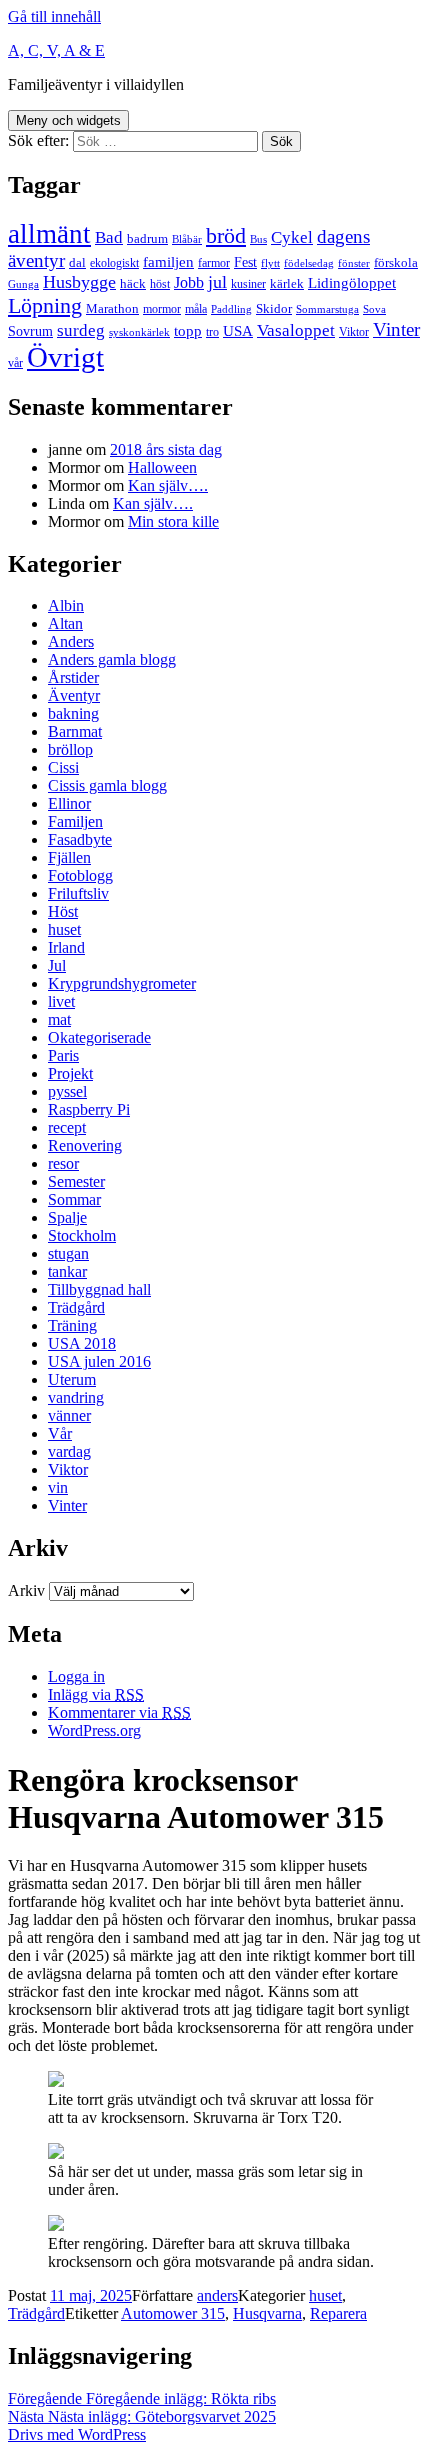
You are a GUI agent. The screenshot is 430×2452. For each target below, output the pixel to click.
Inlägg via (96, 1694)
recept (67, 1127)
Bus (258, 239)
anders (217, 2295)
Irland (66, 947)
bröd (226, 236)
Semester (76, 1181)
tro (212, 332)
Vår (60, 1433)
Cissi (63, 767)
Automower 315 (173, 2313)
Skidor (274, 308)
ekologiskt (114, 263)
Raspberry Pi (89, 1109)
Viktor (354, 332)
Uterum (72, 1379)
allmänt (49, 234)
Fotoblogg (80, 875)
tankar (67, 1271)
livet (61, 1001)
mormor (162, 309)
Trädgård (76, 1307)
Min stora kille (173, 521)
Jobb (189, 282)
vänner (69, 1415)
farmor (214, 263)
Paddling (231, 309)
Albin (66, 605)
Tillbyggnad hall (99, 1289)
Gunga (23, 284)
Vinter (396, 329)
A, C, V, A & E (56, 50)
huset (64, 929)
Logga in (76, 1676)
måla (196, 309)
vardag (69, 1451)
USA (238, 331)
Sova (374, 309)
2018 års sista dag (166, 449)
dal (77, 262)
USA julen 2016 (99, 1361)
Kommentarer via (119, 1712)
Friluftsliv (78, 893)
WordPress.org (94, 1730)
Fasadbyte (80, 839)
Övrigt (65, 357)
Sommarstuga (327, 309)
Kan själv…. (168, 485)
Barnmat (75, 731)
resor (63, 1163)
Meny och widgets (68, 120)
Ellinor (69, 803)
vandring (76, 1397)
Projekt (70, 1073)
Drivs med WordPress (77, 2434)
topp (188, 331)
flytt (270, 263)
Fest (245, 262)
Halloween (162, 467)
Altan (65, 623)
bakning (73, 713)
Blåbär (187, 239)
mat (59, 1019)
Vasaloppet (296, 330)
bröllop (70, 749)
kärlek (287, 283)
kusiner (248, 284)
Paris (63, 1055)
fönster (354, 263)
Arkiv (26, 1590)
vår (15, 363)
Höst (63, 911)
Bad (109, 237)
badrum (147, 238)
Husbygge (79, 282)
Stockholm (82, 1235)
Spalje (67, 1217)
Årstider (73, 677)
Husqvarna (267, 2313)
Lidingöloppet (352, 283)
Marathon (112, 308)
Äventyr (74, 695)
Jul (57, 965)
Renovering (85, 1145)
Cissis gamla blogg (107, 785)
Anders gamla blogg (112, 659)
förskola (396, 262)
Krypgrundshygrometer (122, 983)
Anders (71, 641)
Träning (72, 1325)
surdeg (81, 330)
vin (58, 1487)
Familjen (75, 821)
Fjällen (69, 857)
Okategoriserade (99, 1037)
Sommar (74, 1199)
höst (160, 284)
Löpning (45, 305)
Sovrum (30, 331)
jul (217, 282)
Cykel (292, 237)
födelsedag (309, 263)
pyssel (67, 1091)
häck (133, 283)
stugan (68, 1253)
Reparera (338, 2313)
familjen (168, 262)
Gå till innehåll (54, 16)
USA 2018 (82, 1343)
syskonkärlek (139, 332)
